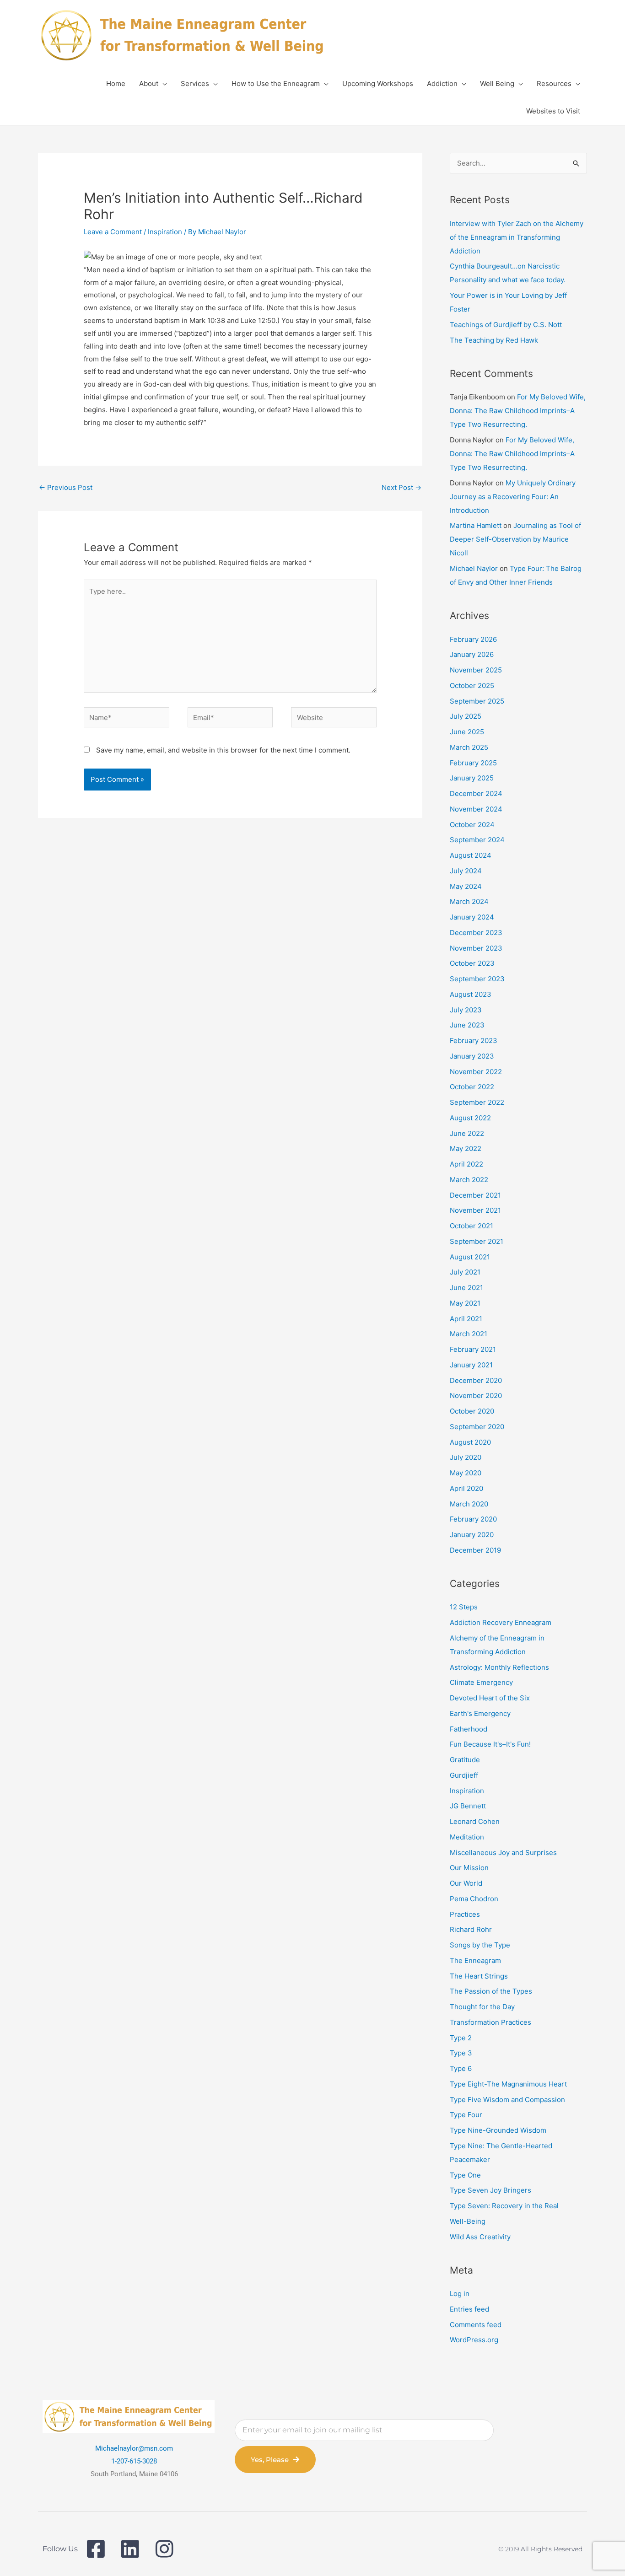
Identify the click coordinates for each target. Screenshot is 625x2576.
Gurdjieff (464, 1775)
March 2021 (469, 1334)
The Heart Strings (479, 1976)
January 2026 (472, 654)
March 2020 (469, 1504)
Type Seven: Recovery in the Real (504, 2206)
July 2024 (466, 871)
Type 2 (461, 2038)
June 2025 (467, 732)
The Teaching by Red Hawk (494, 340)
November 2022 (476, 1072)
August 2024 (471, 855)
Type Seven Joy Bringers (490, 2190)
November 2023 (476, 948)
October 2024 (472, 825)
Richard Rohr (471, 1929)
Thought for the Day (482, 2007)
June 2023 (467, 1025)
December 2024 (476, 793)
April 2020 (466, 1488)
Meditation (467, 1837)
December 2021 (475, 1195)
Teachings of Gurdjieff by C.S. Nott (506, 325)
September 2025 (477, 701)
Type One (465, 2175)
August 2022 (470, 1118)
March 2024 (469, 901)
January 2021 (471, 1365)
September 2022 (477, 1102)
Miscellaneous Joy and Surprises (503, 1853)
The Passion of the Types (491, 1991)
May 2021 (465, 1303)
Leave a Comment (113, 232)
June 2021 (466, 1288)
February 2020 (473, 1519)
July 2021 (465, 1272)
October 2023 (472, 963)
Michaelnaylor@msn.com (134, 2448)
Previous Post (66, 487)
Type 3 (461, 2053)
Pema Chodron (474, 1899)
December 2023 (476, 933)
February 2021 (473, 1349)
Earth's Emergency (480, 1713)
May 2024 (466, 886)
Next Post (401, 487)
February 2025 (473, 763)
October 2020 (472, 1411)
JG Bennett (468, 1806)
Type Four (466, 2115)
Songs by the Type (480, 1945)
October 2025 (472, 686)
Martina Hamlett (476, 525)
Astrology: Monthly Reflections (499, 1667)
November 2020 (476, 1396)
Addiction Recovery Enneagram (501, 1622)
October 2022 (472, 1087)
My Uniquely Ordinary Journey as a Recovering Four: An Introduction (513, 497)
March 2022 (469, 1180)
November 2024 (476, 809)
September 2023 (477, 979)
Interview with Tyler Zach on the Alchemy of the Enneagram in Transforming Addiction (517, 237)
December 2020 (476, 1380)
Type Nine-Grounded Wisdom (498, 2130)
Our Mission (469, 1868)
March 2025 (469, 747)
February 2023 (474, 1041)
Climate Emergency (481, 1682)
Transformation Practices (490, 2022)
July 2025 (466, 716)
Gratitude (465, 1760)
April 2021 (466, 1319)
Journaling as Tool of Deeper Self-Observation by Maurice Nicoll (515, 539)
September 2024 (477, 840)
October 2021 (471, 1226)
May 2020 (466, 1473)
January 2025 (472, 778)
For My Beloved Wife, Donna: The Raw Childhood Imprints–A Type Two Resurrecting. (518, 411)
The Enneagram (475, 1960)
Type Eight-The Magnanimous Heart (508, 2084)
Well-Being (468, 2221)
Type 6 (461, 2068)
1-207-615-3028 (134, 2461)
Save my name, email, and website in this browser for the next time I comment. (223, 750)
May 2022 (466, 1148)
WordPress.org (474, 2340)
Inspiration (165, 232)
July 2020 (466, 1457)
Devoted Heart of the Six (490, 1698)
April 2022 (466, 1164)
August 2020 (470, 1442)
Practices (465, 1914)
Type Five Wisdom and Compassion (507, 2100)
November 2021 (475, 1210)
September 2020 (477, 1427)
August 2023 (471, 994)
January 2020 (472, 1535)
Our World (466, 1883)
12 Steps (464, 1607)
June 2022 (467, 1133)
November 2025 (476, 670)
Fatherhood (469, 1729)
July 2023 (466, 1010)
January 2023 (472, 1056)
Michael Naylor (474, 568)
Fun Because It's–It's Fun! (490, 1744)
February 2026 (473, 639)
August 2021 (470, 1257)
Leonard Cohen (475, 1821)
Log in (460, 2294)
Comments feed (476, 2325)
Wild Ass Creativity (480, 2237)
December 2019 (475, 1550)
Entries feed (469, 2309)
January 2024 (472, 917)
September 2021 (477, 1241)
